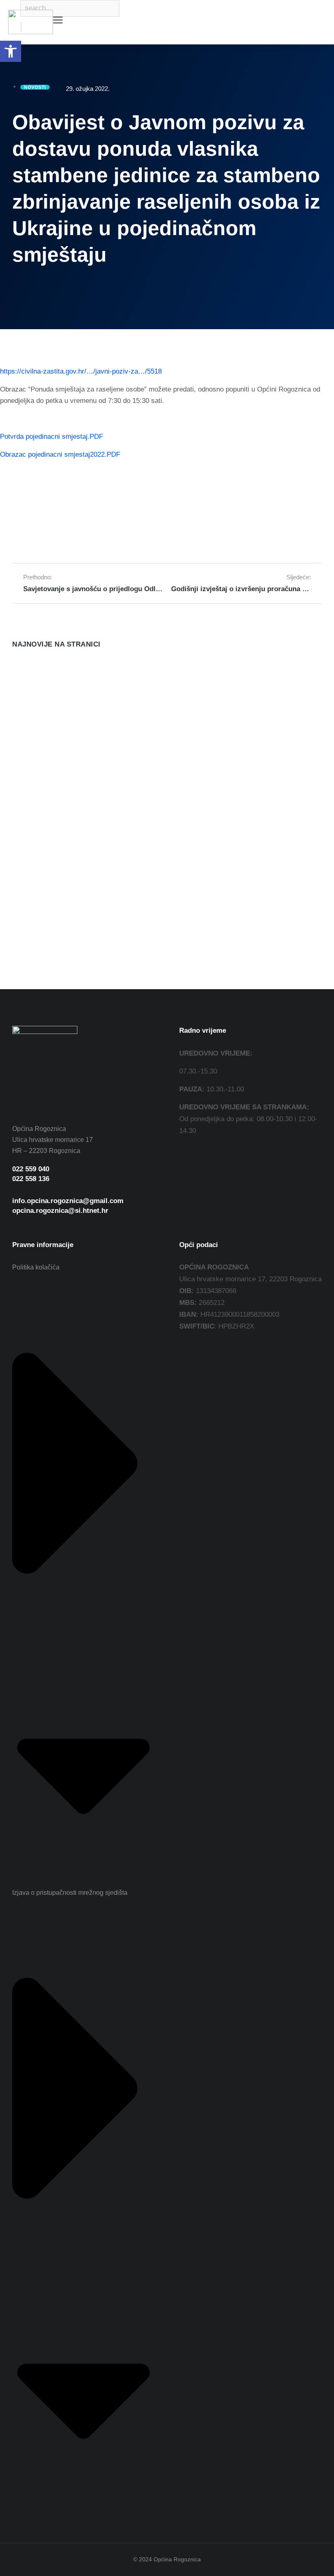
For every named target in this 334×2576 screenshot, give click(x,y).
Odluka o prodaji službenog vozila (67, 696)
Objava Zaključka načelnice (223, 768)
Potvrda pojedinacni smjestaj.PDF (52, 437)
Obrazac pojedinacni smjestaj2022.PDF (60, 454)
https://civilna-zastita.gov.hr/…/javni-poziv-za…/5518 (81, 371)
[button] (11, 51)
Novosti (22, 709)
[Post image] (29, 675)
